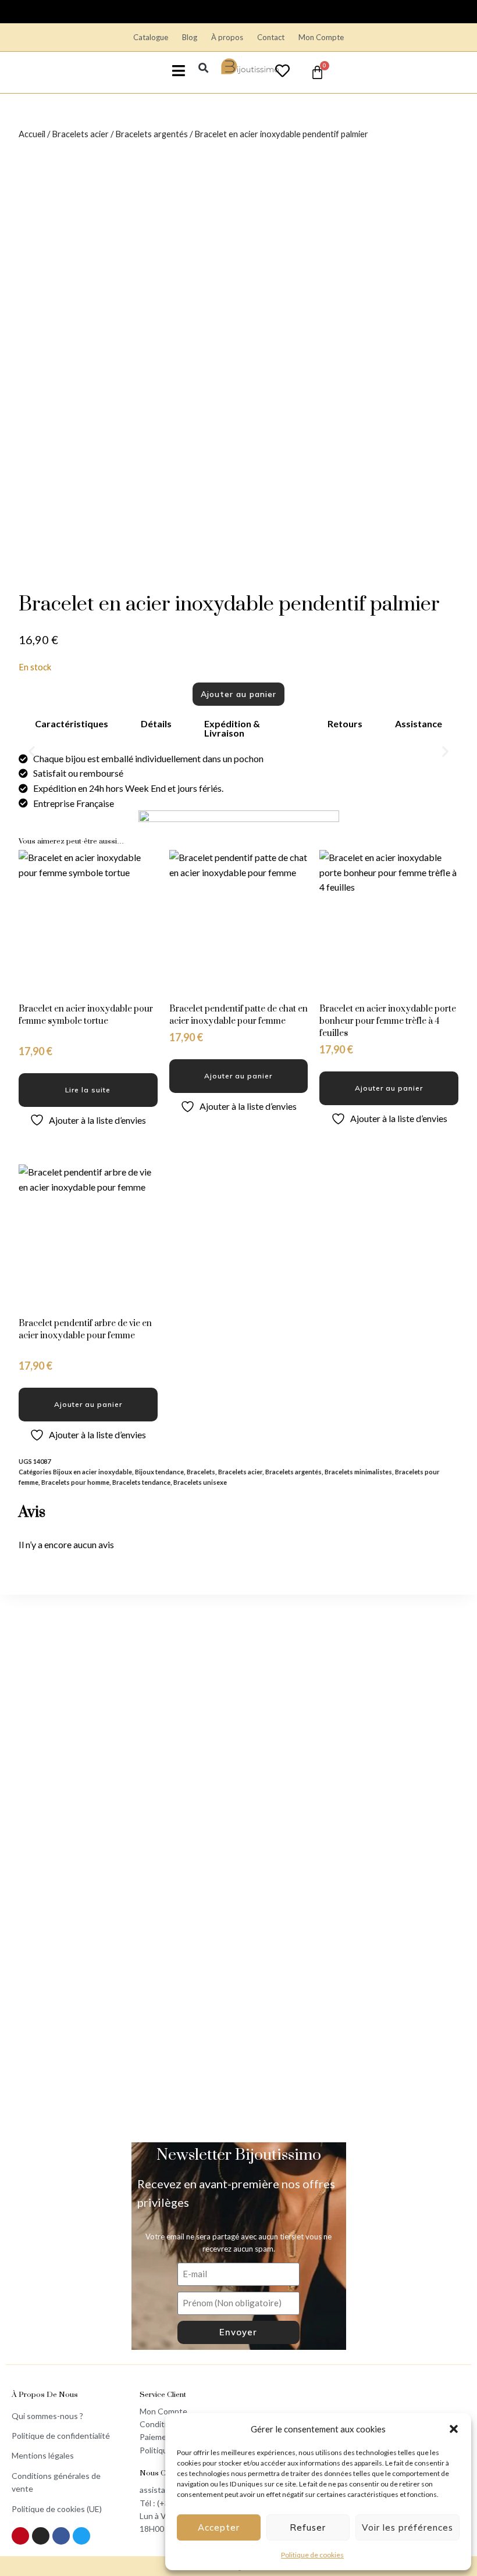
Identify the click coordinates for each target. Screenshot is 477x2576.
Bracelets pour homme (75, 1482)
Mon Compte (321, 37)
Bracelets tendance (141, 1482)
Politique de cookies (312, 2555)
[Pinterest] (20, 2536)
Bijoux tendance (159, 1472)
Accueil (32, 134)
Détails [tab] (156, 724)
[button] (454, 2429)
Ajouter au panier (238, 694)
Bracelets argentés (152, 134)
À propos (227, 37)
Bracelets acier (80, 134)
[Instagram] (41, 2536)
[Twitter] (81, 2536)
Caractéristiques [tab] (72, 724)
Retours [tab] (345, 724)
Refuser (308, 2527)
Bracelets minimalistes (358, 1472)
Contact (271, 37)
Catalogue (151, 37)
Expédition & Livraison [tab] (232, 728)
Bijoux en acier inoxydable (92, 1472)
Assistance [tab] (419, 724)
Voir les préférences (407, 2527)
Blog (190, 37)
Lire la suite (88, 1090)
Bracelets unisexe (200, 1482)
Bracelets (201, 1472)
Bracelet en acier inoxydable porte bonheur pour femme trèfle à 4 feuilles (388, 1021)
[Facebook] (61, 2536)
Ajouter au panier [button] (238, 1076)
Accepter (219, 2527)
